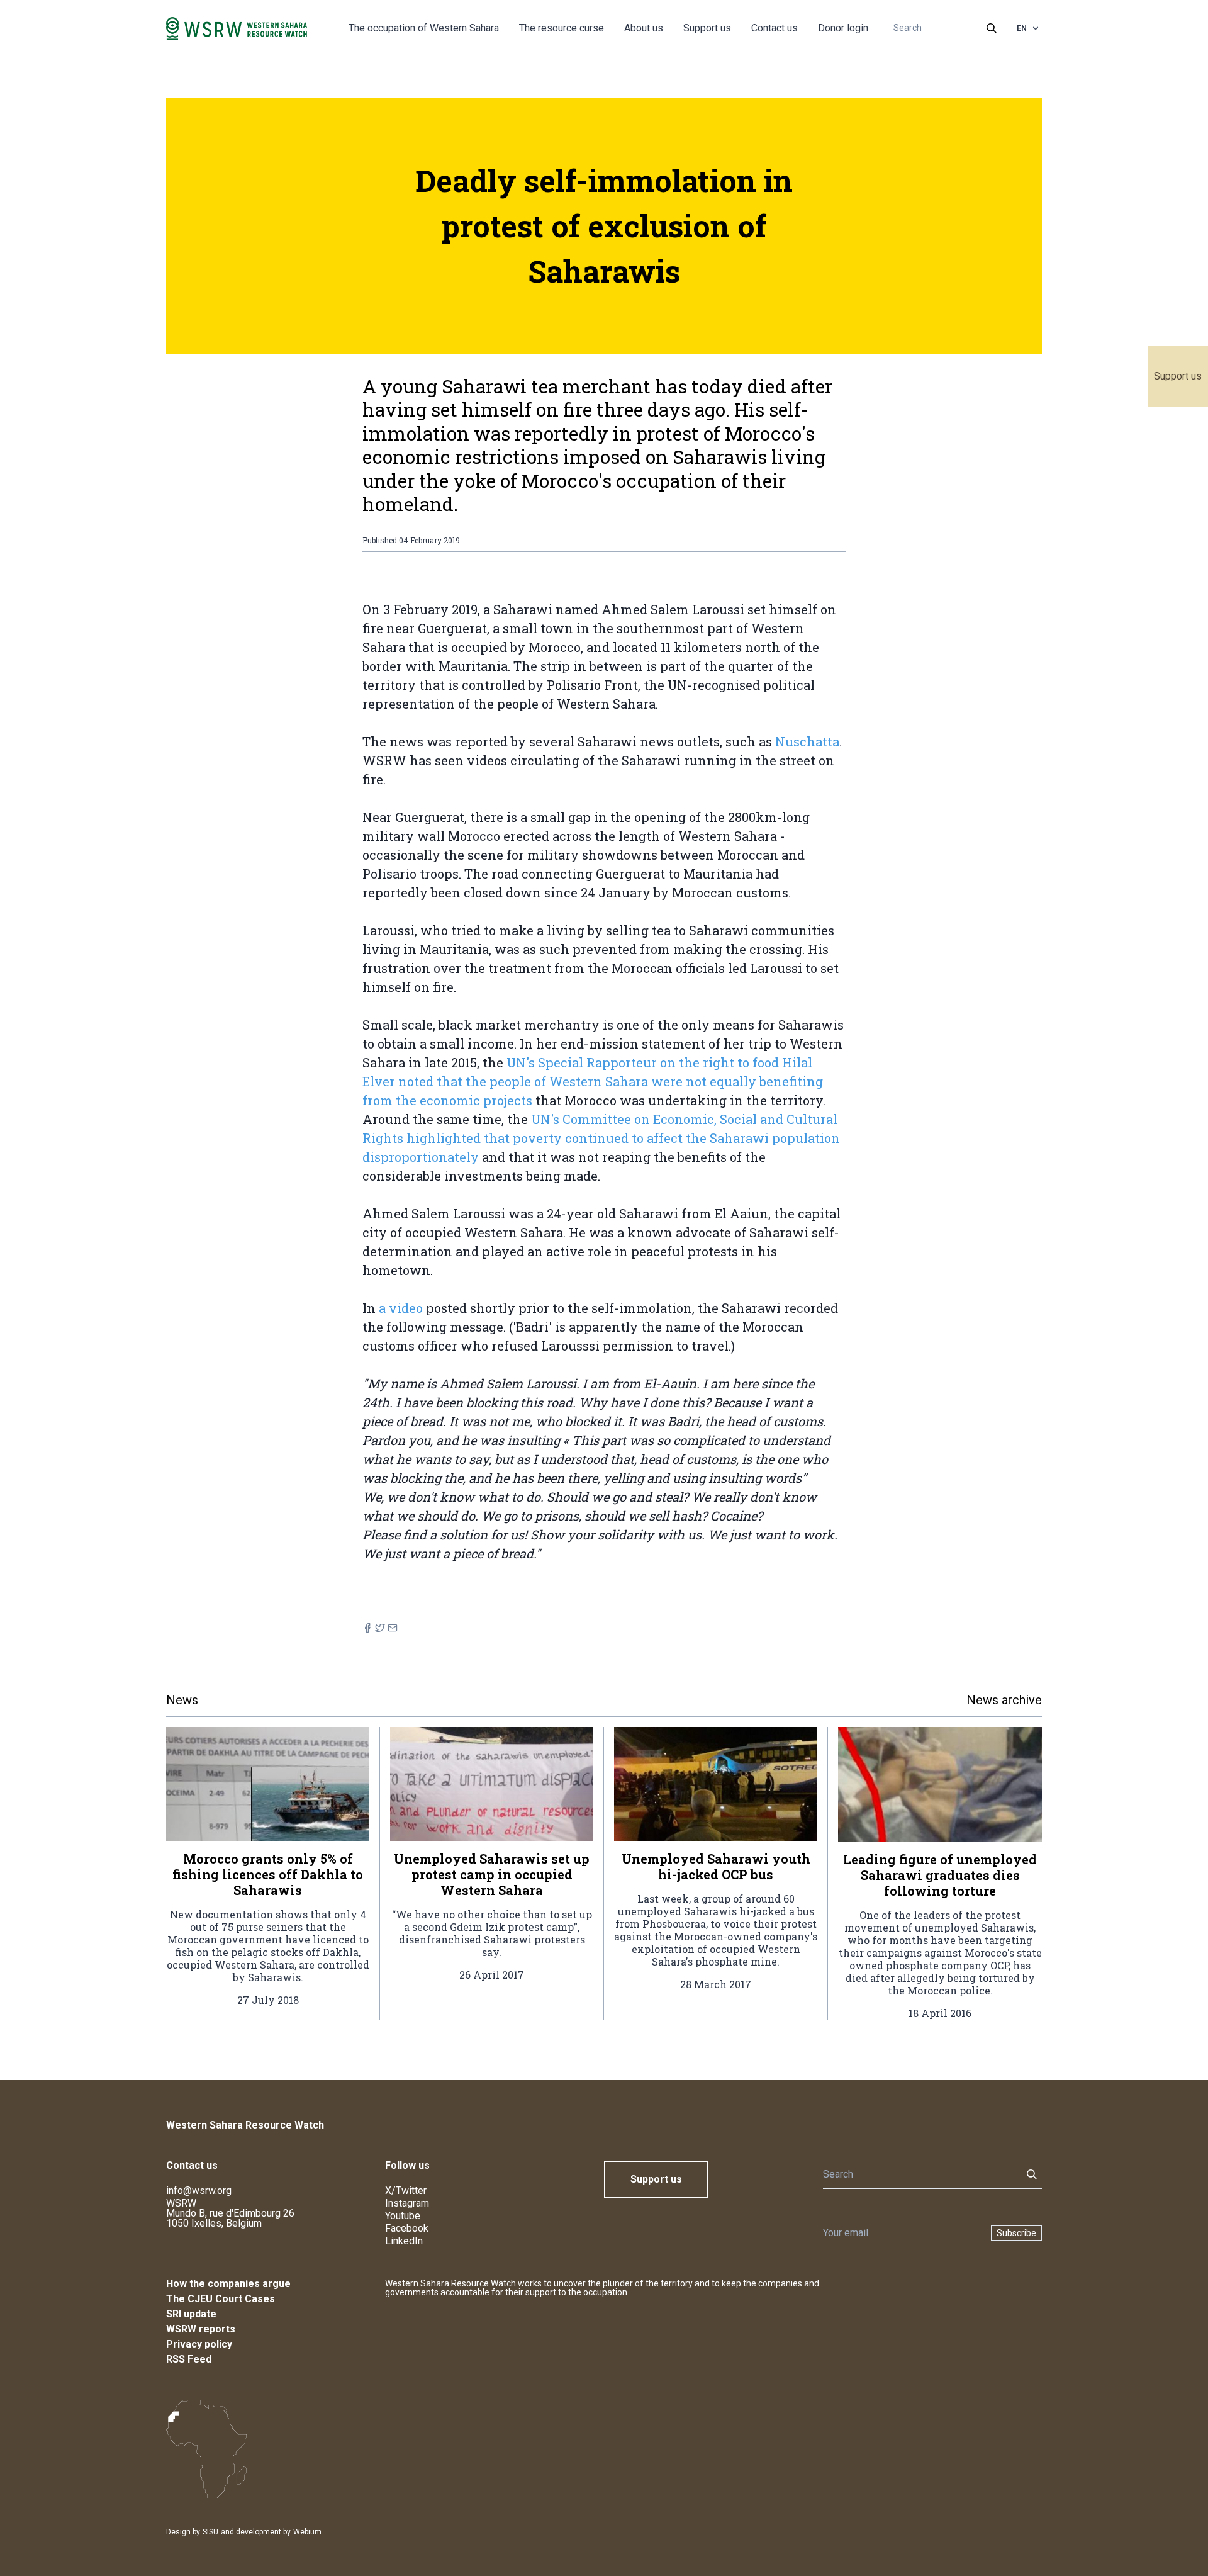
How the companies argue (228, 2284)
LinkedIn (404, 2241)
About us (644, 28)
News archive (1004, 1700)
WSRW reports (201, 2329)
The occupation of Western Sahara (424, 28)
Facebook (407, 2228)
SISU (210, 2532)
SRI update (191, 2314)
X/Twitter (406, 2191)
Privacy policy (199, 2344)
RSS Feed (189, 2359)
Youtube (403, 2216)
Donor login (843, 28)
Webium (307, 2532)
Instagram (407, 2203)
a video (401, 1308)
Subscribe (1016, 2233)
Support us (1178, 376)
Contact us (775, 28)
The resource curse (562, 28)
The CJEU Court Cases (221, 2299)
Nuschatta (807, 741)
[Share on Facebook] (367, 1628)
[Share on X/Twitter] (380, 1628)
